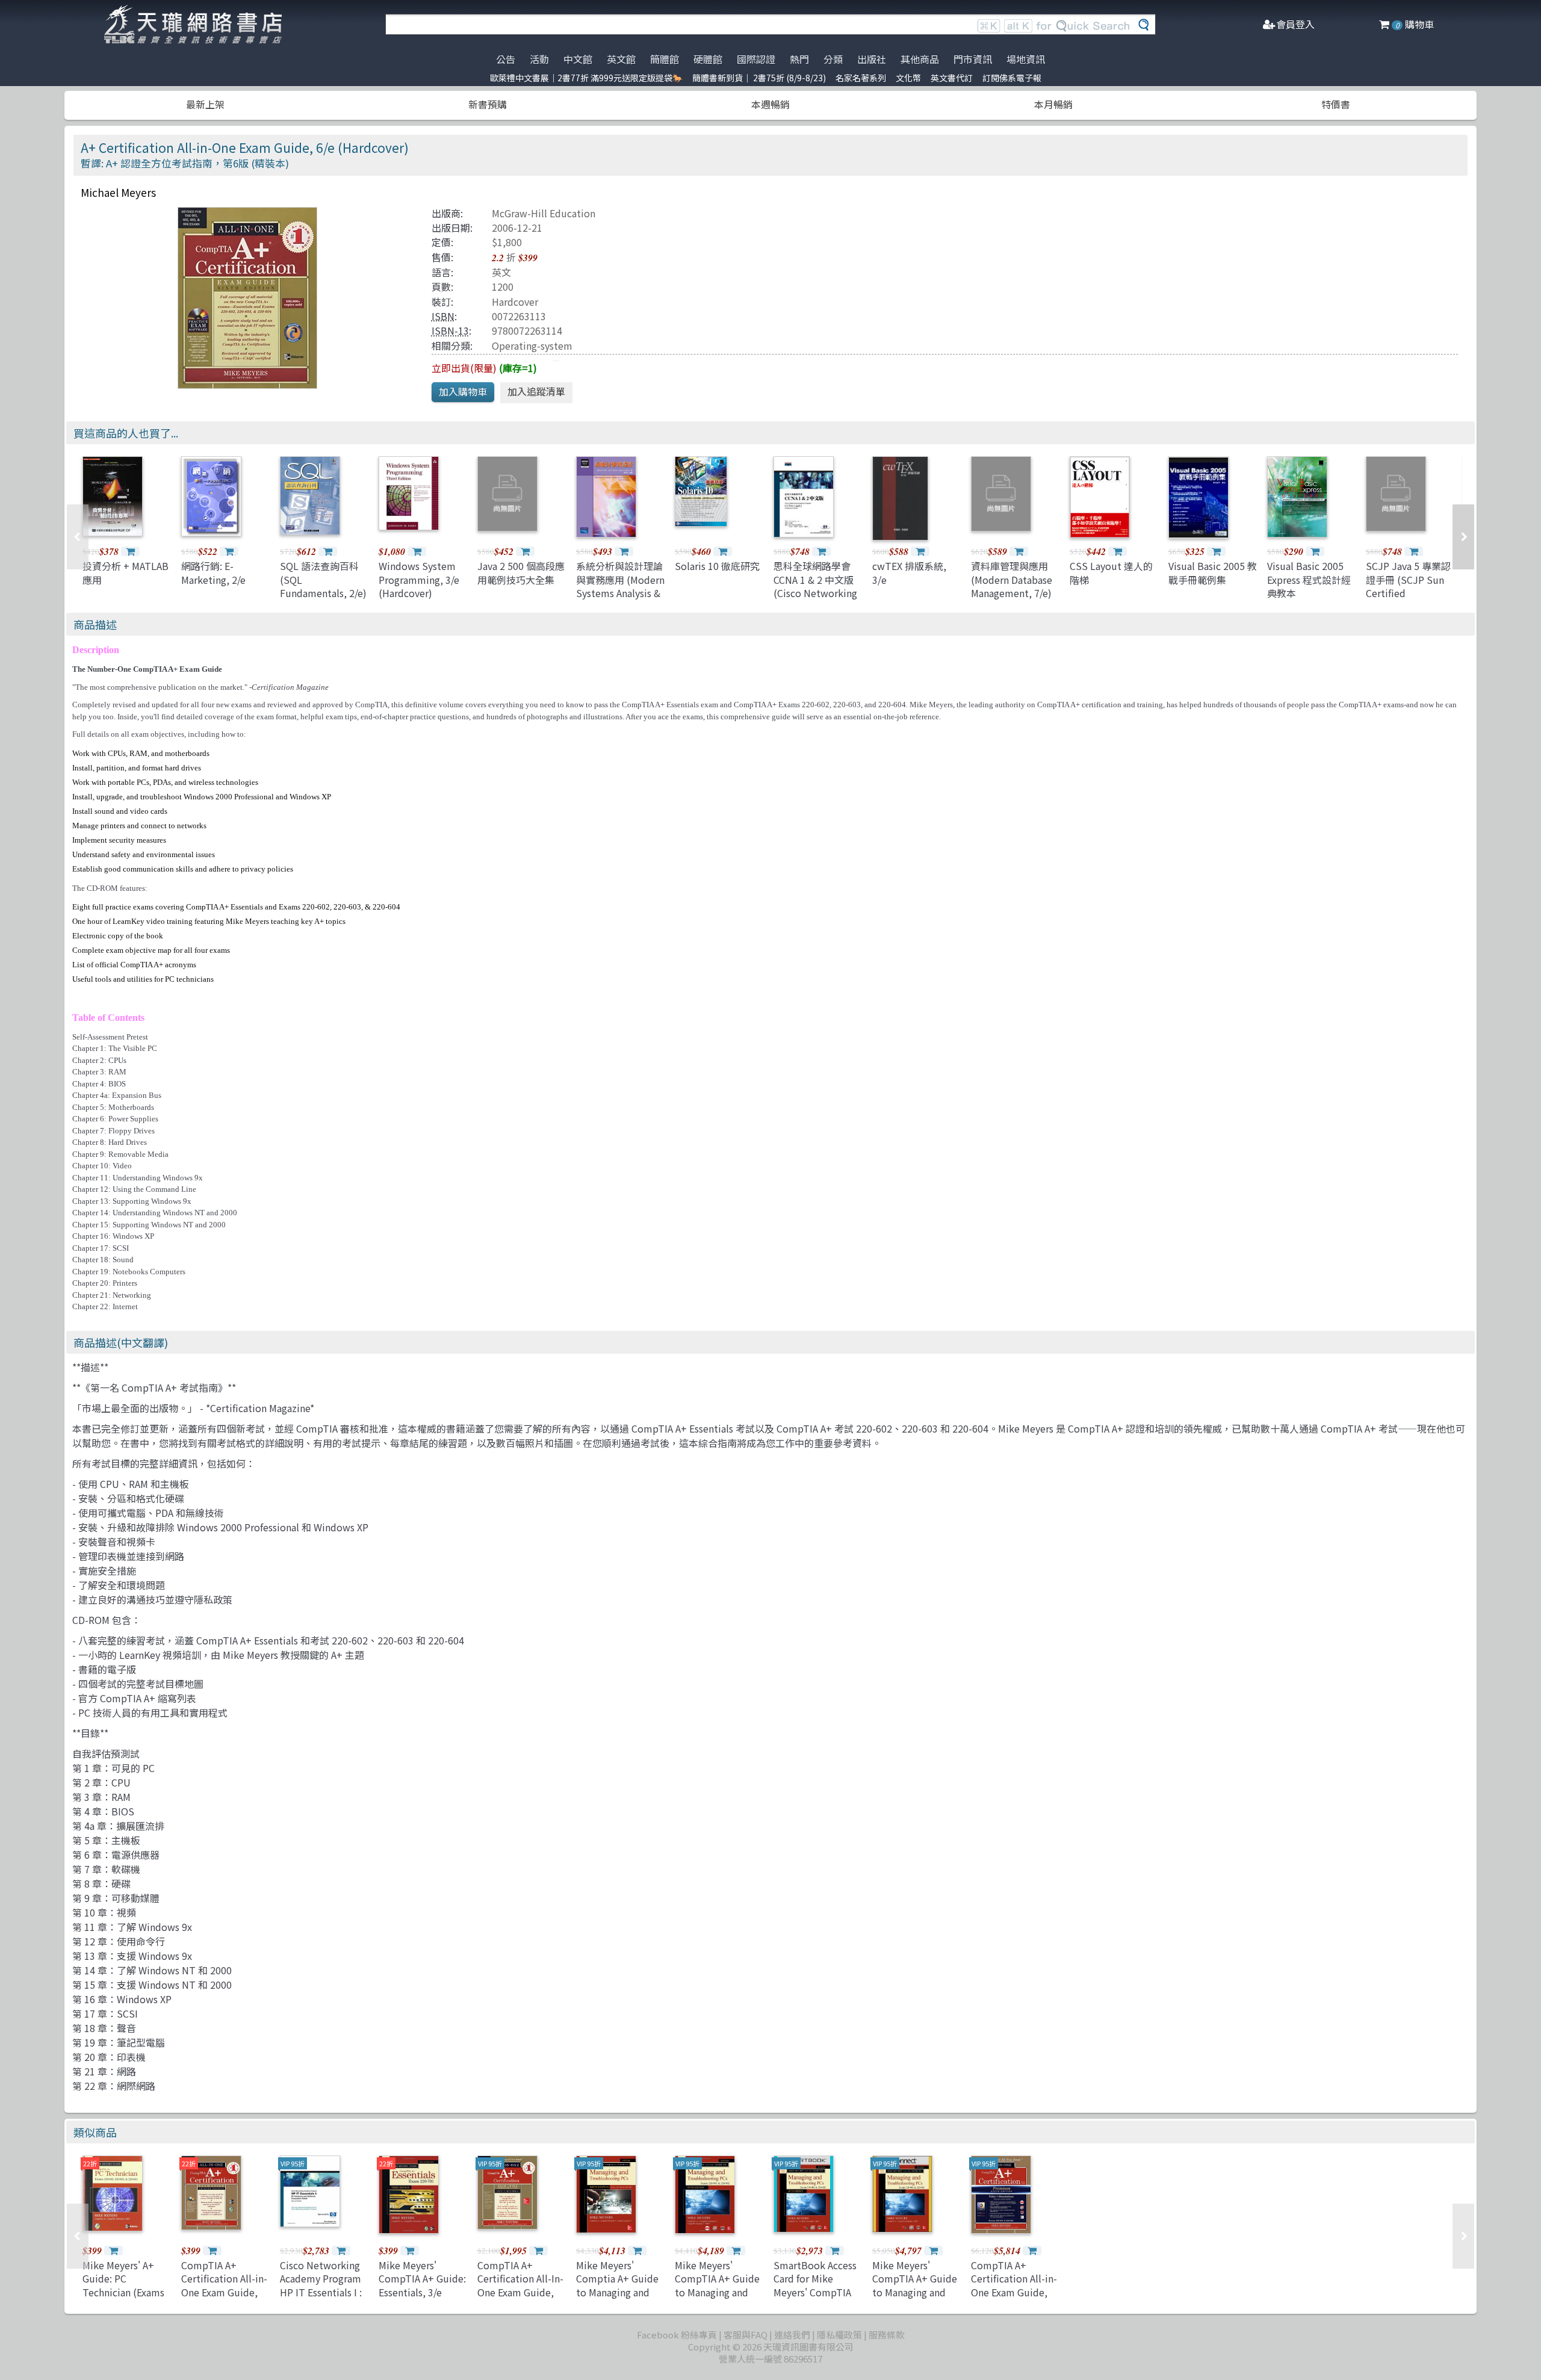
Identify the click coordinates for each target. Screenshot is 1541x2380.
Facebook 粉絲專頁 (677, 2335)
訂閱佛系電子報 (1012, 78)
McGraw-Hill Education (544, 213)
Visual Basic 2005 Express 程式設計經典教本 (1309, 579)
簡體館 (665, 59)
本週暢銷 (770, 104)
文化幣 (908, 78)
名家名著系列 (861, 78)
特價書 (1336, 104)
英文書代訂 (952, 78)
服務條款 (887, 2335)
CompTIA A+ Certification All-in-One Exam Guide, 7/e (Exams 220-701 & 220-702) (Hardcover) (224, 2299)
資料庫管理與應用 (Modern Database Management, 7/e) (1012, 579)
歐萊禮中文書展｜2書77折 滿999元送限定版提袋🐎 (586, 78)
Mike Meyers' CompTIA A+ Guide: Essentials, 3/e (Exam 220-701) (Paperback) (422, 2292)
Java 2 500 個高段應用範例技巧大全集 (521, 572)
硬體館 (708, 59)
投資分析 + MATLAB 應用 (126, 572)
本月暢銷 (1053, 104)
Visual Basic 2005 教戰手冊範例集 (1213, 572)
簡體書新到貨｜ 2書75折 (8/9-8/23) (759, 78)
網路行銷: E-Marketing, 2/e (213, 572)
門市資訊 (973, 59)
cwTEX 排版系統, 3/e (909, 572)
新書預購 (488, 104)
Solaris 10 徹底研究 (717, 566)
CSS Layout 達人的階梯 (1111, 572)
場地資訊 (1026, 59)
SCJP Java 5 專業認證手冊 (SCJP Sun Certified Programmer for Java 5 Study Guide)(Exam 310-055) (1411, 600)
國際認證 (756, 59)
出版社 (872, 59)
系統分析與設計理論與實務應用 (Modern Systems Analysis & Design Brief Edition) (620, 593)
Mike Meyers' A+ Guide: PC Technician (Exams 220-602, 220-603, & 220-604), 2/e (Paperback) (127, 2299)
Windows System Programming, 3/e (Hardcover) (419, 579)
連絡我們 (792, 2335)
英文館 (621, 59)
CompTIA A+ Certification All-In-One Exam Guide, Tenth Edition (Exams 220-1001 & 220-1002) (520, 2299)
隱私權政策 (839, 2335)
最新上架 (205, 104)
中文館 (578, 59)
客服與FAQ (746, 2335)
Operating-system (532, 346)
